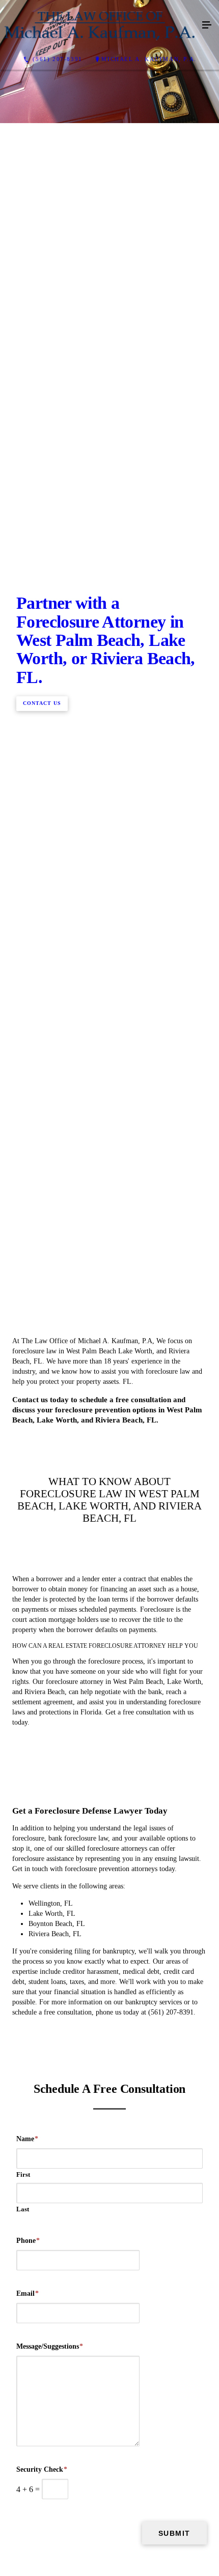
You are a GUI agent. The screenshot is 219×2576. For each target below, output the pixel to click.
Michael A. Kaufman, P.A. (149, 59)
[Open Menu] (207, 25)
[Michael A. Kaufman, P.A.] (99, 25)
